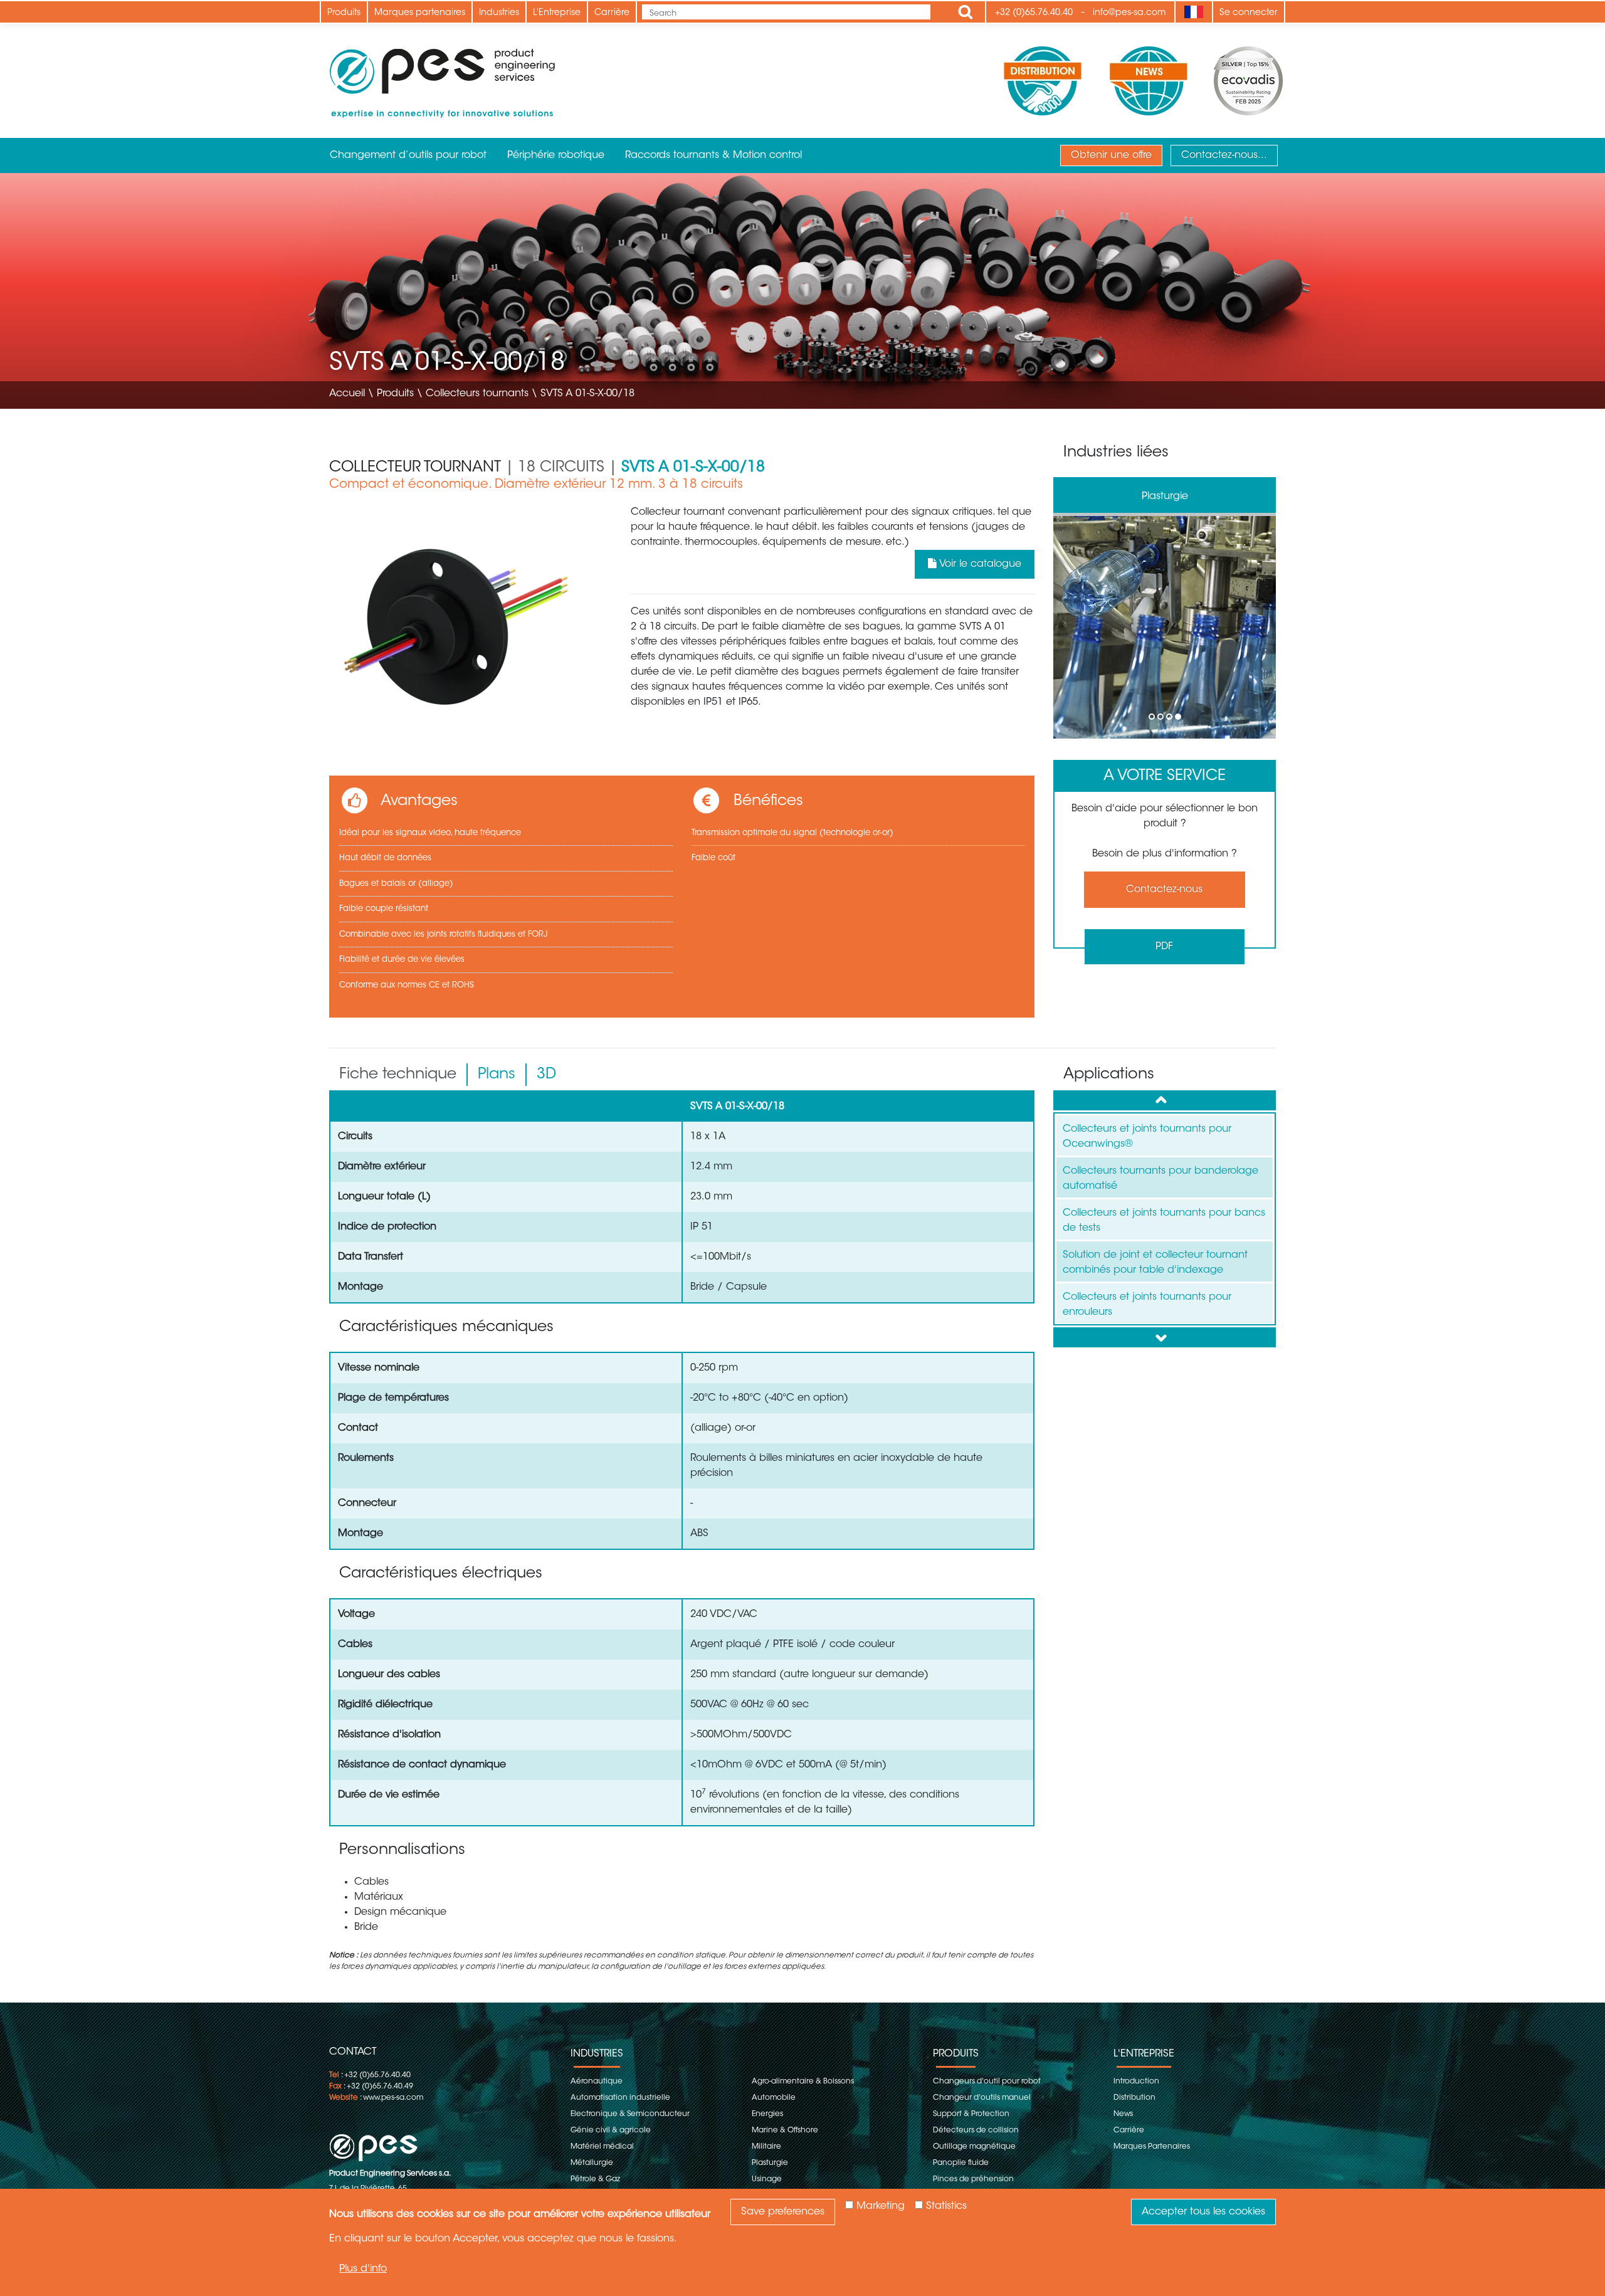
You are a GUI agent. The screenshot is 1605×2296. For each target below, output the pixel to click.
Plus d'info (363, 2268)
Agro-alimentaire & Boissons (803, 2082)
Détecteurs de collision (976, 2130)
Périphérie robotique (556, 155)
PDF (1164, 947)
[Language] (1193, 12)
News (1123, 2114)
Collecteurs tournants (477, 394)
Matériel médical (602, 2147)
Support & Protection (971, 2114)
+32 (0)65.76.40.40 (1034, 13)
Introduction (1136, 2082)
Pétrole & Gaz (595, 2179)
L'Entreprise (557, 13)
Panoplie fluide (961, 2163)
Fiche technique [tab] (398, 1075)
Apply (966, 12)
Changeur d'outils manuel (982, 2098)
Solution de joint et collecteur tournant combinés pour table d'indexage (1155, 1263)
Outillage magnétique (974, 2147)
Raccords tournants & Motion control (713, 155)
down (1165, 1337)
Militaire (766, 2147)
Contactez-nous (1164, 890)
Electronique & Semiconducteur (630, 2114)
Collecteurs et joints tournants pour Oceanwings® (1147, 1137)
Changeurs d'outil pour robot (987, 2082)
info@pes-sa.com (1129, 13)
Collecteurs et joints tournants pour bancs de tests (1164, 1221)
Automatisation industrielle (620, 2098)
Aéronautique (1165, 497)
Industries (499, 13)
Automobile (774, 2098)
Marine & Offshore (785, 2130)
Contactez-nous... (1224, 155)
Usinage (767, 2179)
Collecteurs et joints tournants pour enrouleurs (1147, 1305)
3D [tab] (546, 1075)
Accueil (347, 394)
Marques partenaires (420, 13)
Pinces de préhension (973, 2179)
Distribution (1134, 2098)
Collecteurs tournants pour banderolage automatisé (1160, 1179)
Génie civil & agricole (611, 2130)
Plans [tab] (497, 1075)
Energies (767, 2114)
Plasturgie (770, 2163)
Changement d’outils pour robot (408, 155)
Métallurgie (592, 2163)
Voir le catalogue (979, 564)
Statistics (946, 2206)
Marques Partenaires (1152, 2147)
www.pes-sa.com (393, 2098)
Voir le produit (1165, 627)
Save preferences (783, 2212)
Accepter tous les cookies (1203, 2212)
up (1165, 1100)
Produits (344, 13)
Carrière (612, 13)
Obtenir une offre (1111, 155)
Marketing (881, 2206)
